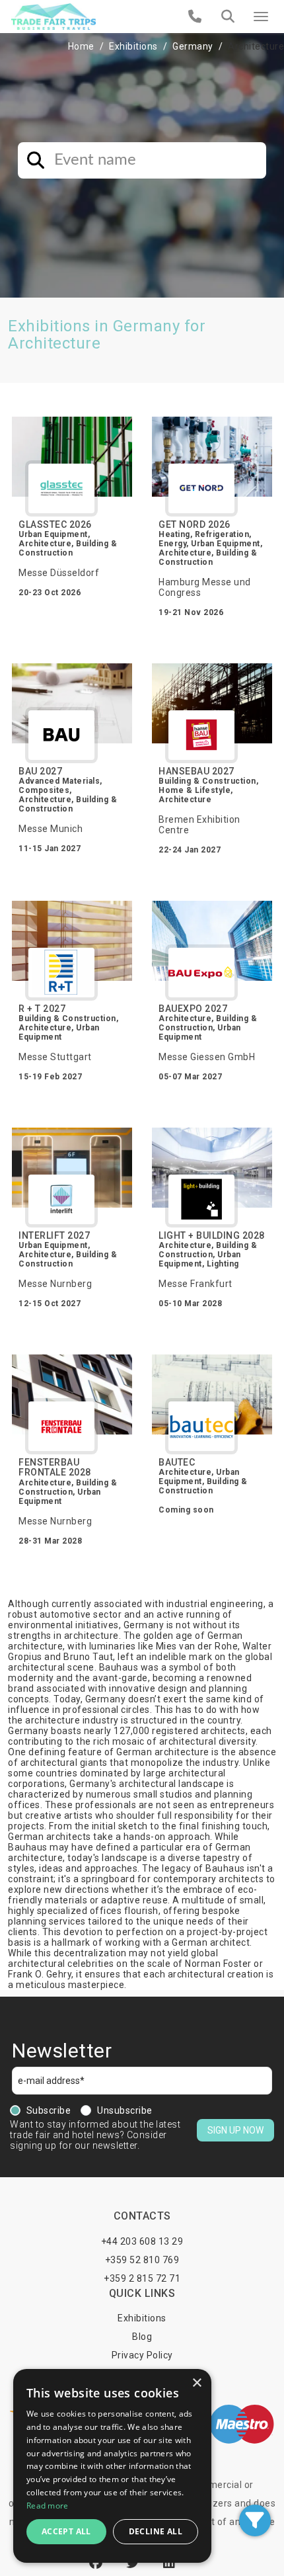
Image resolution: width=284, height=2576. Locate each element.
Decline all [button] (156, 2531)
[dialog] (112, 2466)
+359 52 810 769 (142, 2260)
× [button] (196, 2383)
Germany (193, 46)
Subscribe (49, 2110)
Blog (142, 2337)
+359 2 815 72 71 (142, 2278)
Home (81, 46)
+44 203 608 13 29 (142, 2241)
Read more (48, 2506)
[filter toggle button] (255, 2520)
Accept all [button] (66, 2531)
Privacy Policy (142, 2355)
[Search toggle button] (228, 17)
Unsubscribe (125, 2110)
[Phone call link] (195, 17)
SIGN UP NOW (235, 2130)
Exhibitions (133, 46)
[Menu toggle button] (261, 17)
